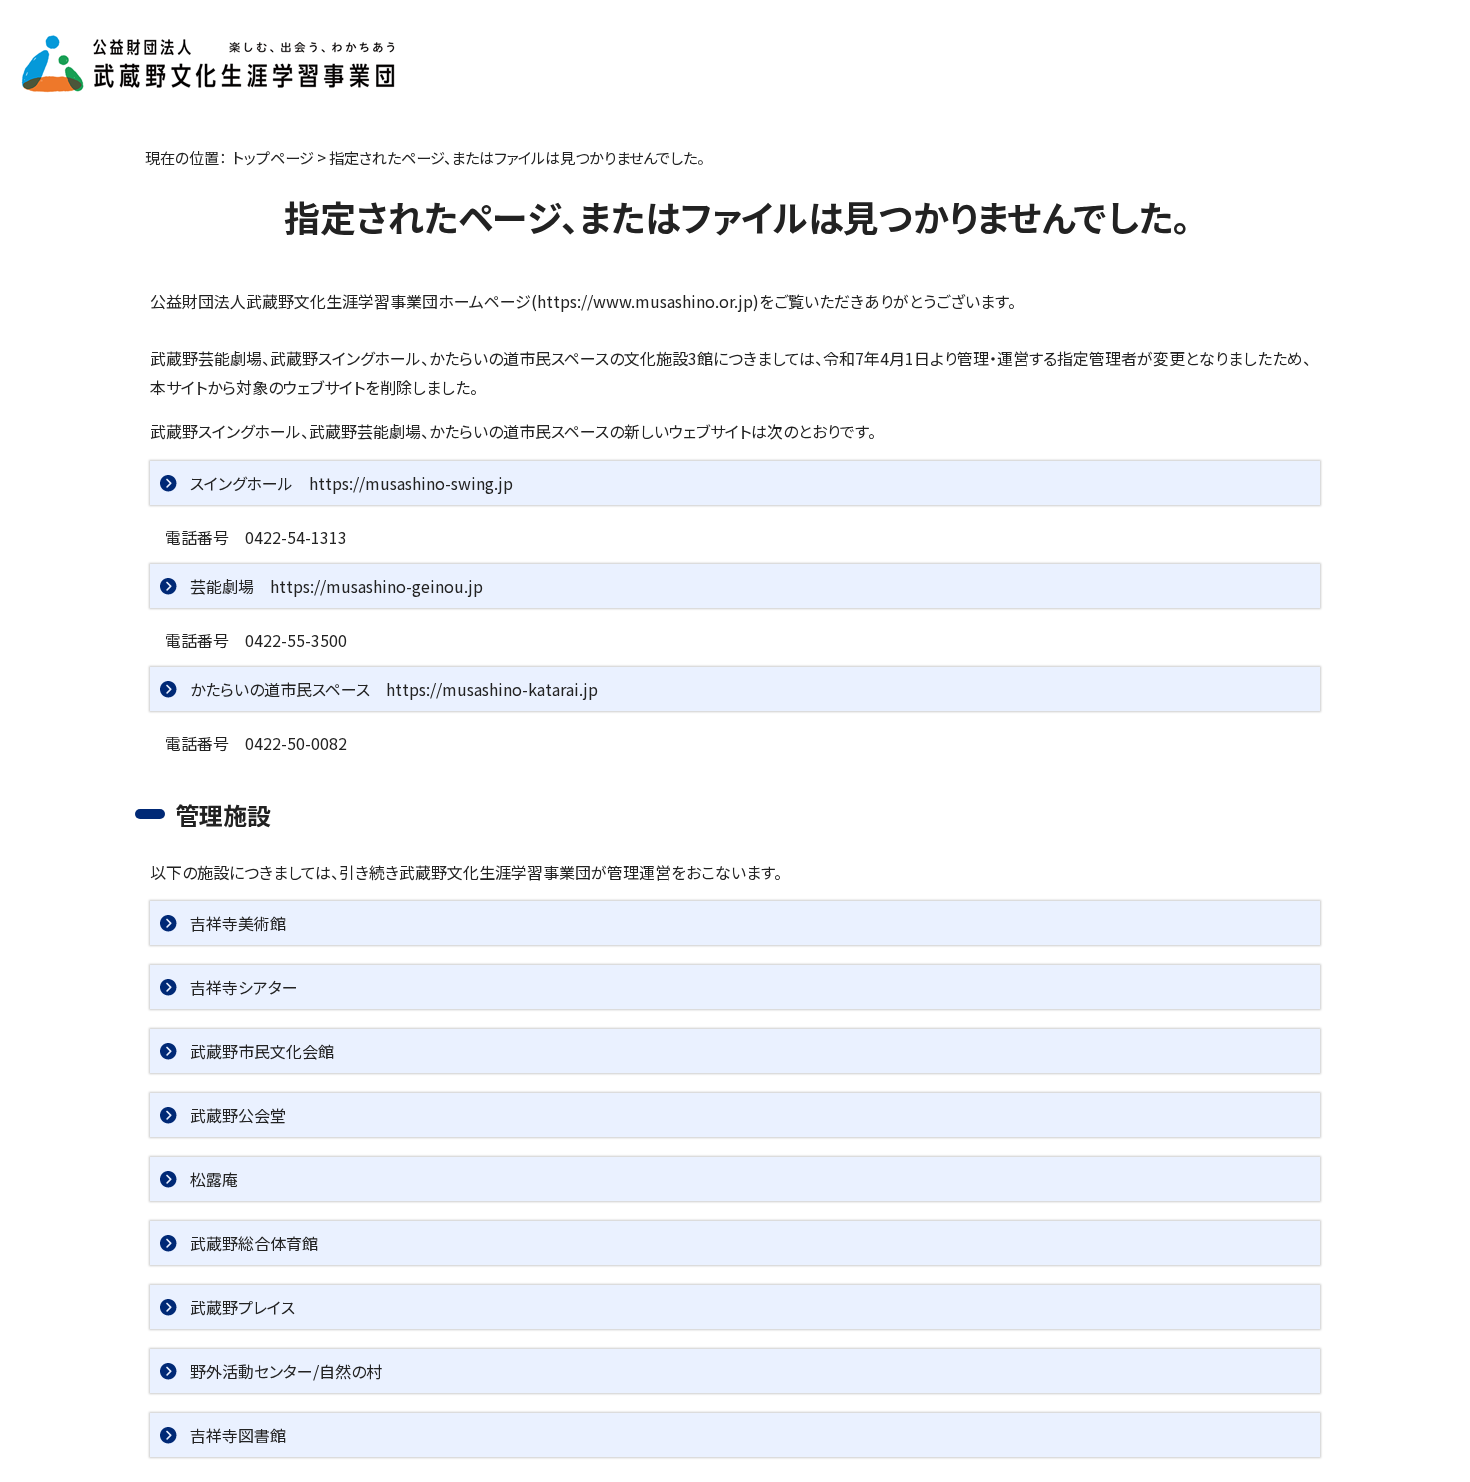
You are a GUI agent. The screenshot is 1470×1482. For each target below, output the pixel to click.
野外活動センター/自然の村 (286, 1371)
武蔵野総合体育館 (254, 1243)
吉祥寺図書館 (238, 1435)
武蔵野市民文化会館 (262, 1051)
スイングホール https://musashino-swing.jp (351, 483)
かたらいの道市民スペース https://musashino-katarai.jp (394, 689)
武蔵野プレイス (242, 1307)
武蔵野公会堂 (238, 1115)
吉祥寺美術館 (238, 923)
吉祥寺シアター (244, 987)
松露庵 (214, 1179)
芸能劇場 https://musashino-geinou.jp (336, 586)
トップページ (273, 157)
